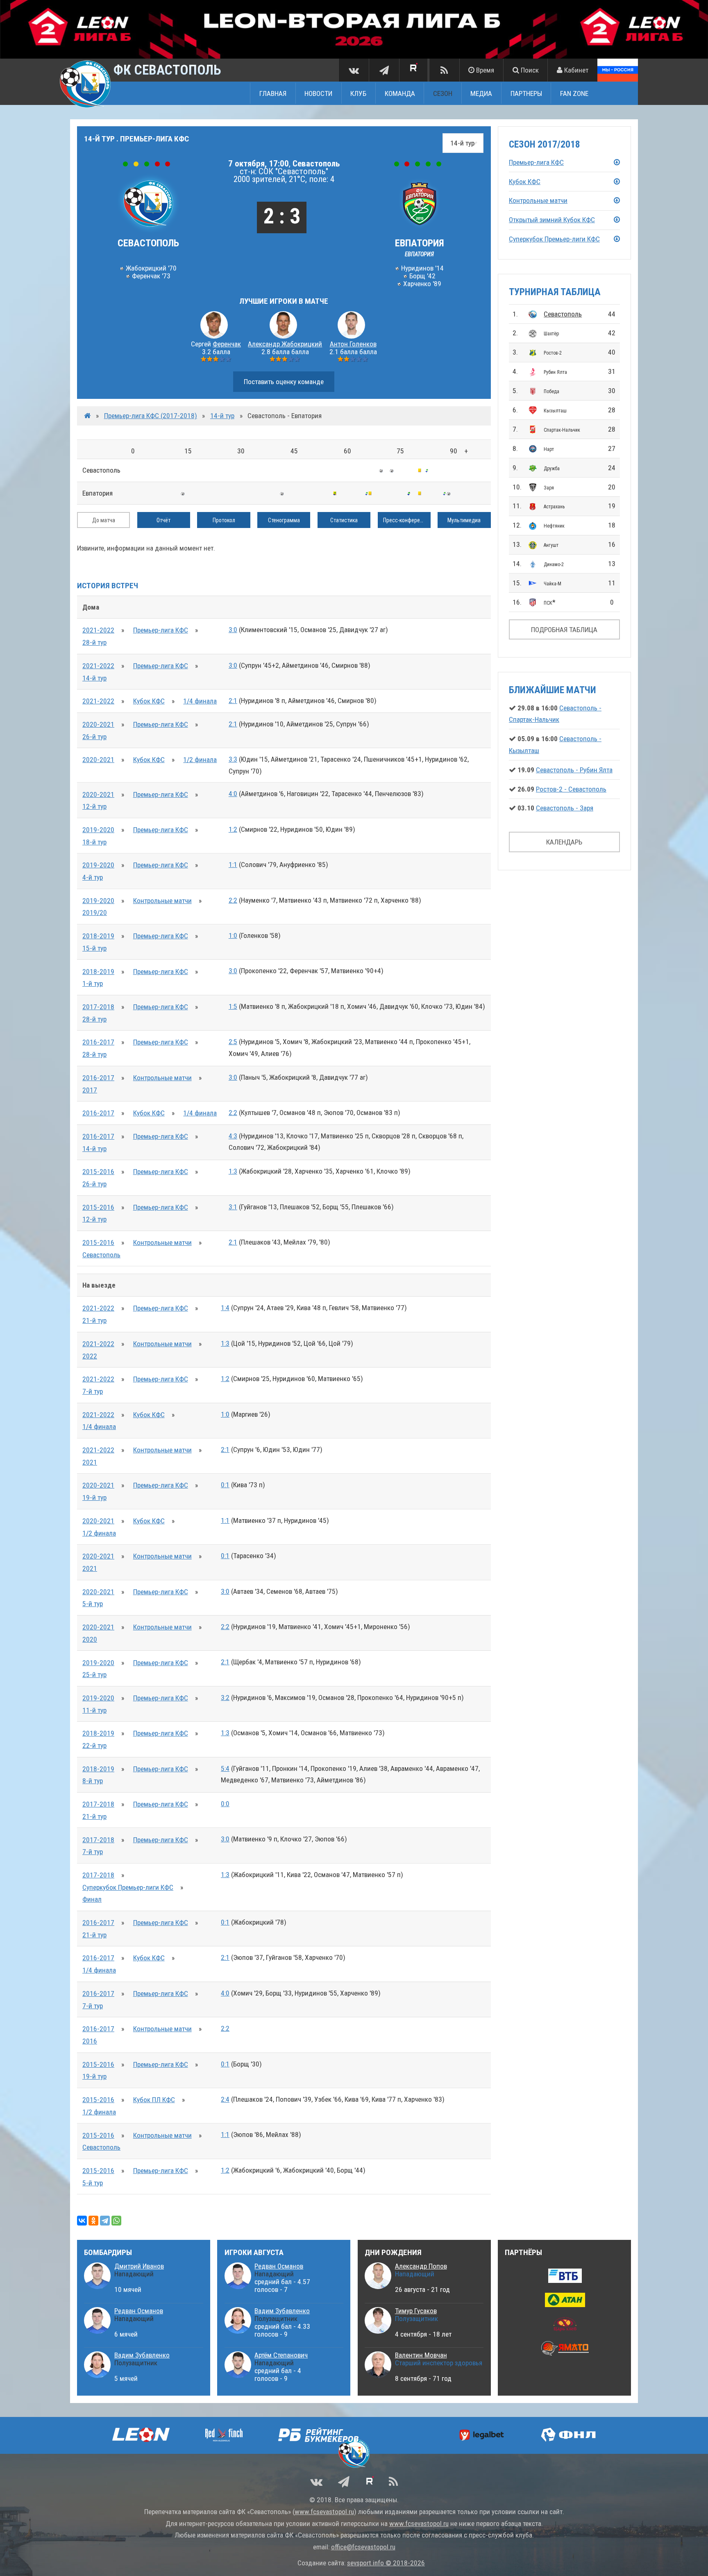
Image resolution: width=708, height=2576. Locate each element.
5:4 (225, 1768)
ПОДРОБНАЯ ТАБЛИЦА (564, 630)
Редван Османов (139, 2311)
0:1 (225, 1485)
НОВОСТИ (318, 93)
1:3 (233, 1171)
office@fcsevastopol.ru (363, 2547)
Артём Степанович (281, 2355)
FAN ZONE (574, 93)
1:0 (233, 935)
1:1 (233, 865)
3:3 (233, 759)
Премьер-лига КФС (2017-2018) (151, 416)
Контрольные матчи (162, 901)
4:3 (233, 1136)
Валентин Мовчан (421, 2355)
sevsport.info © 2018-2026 (386, 2563)
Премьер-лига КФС (161, 630)
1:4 (225, 1308)
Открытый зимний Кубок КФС (552, 220)
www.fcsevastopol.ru (324, 2512)
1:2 (233, 829)
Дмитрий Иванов (139, 2266)
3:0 (233, 630)
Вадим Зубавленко (142, 2355)
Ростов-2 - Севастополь (571, 789)
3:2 (225, 1698)
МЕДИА (481, 93)
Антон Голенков (353, 344)
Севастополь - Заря (565, 808)
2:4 (225, 2099)
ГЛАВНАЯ (273, 93)
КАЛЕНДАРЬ (564, 842)
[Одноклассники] (93, 2221)
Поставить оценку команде (284, 382)
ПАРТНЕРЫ (526, 93)
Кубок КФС (149, 701)
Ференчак (227, 344)
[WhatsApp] (116, 2221)
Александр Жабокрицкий (285, 344)
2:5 (233, 1042)
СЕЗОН (443, 93)
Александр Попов (421, 2266)
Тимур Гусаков (416, 2311)
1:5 (233, 1006)
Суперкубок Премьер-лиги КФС (128, 1887)
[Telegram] (105, 2221)
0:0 (225, 1804)
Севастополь (563, 314)
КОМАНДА (400, 93)
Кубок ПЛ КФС (154, 2100)
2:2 (233, 900)
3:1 (233, 1207)
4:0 (233, 794)
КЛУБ (358, 93)
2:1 (233, 701)
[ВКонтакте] (82, 2221)
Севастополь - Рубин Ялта (574, 770)
